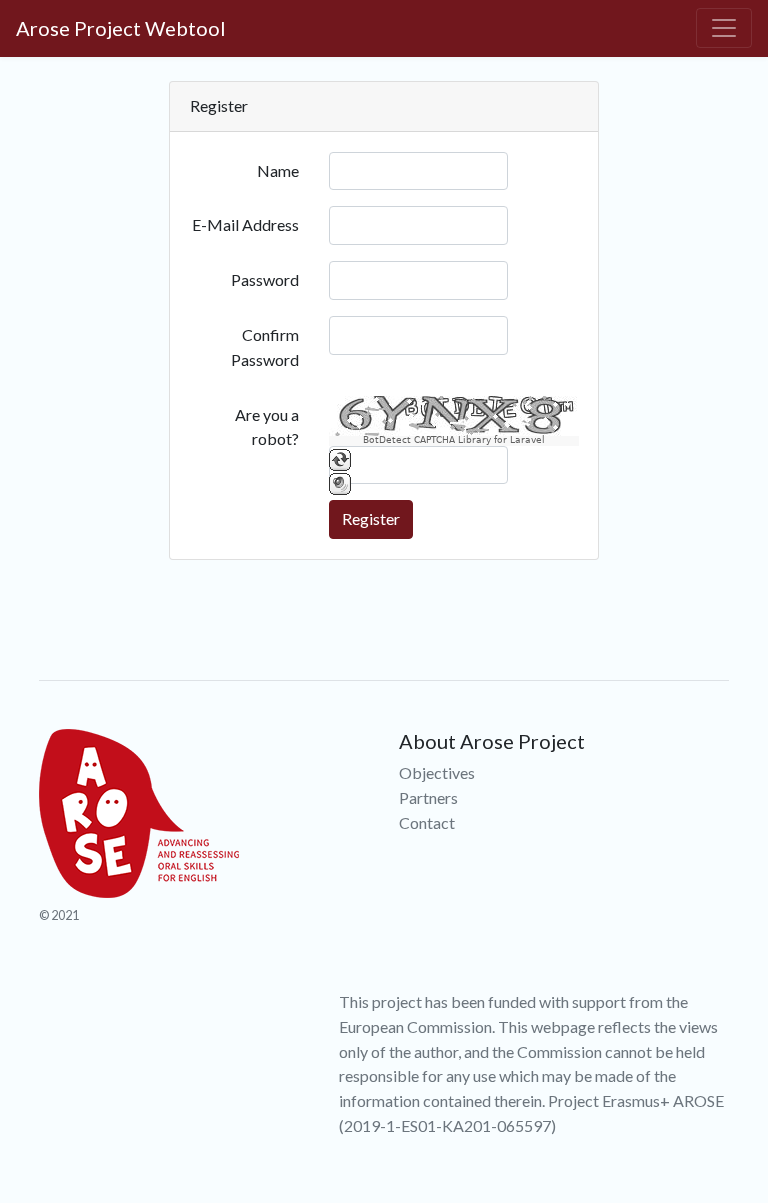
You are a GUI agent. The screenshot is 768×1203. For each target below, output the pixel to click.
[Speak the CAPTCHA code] (340, 482)
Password (265, 279)
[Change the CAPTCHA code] (340, 458)
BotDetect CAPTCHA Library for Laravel (454, 440)
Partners (428, 797)
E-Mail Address (245, 224)
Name (278, 170)
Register (371, 518)
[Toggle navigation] (724, 28)
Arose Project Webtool (121, 28)
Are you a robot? (267, 427)
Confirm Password (265, 347)
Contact (427, 822)
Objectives (437, 772)
